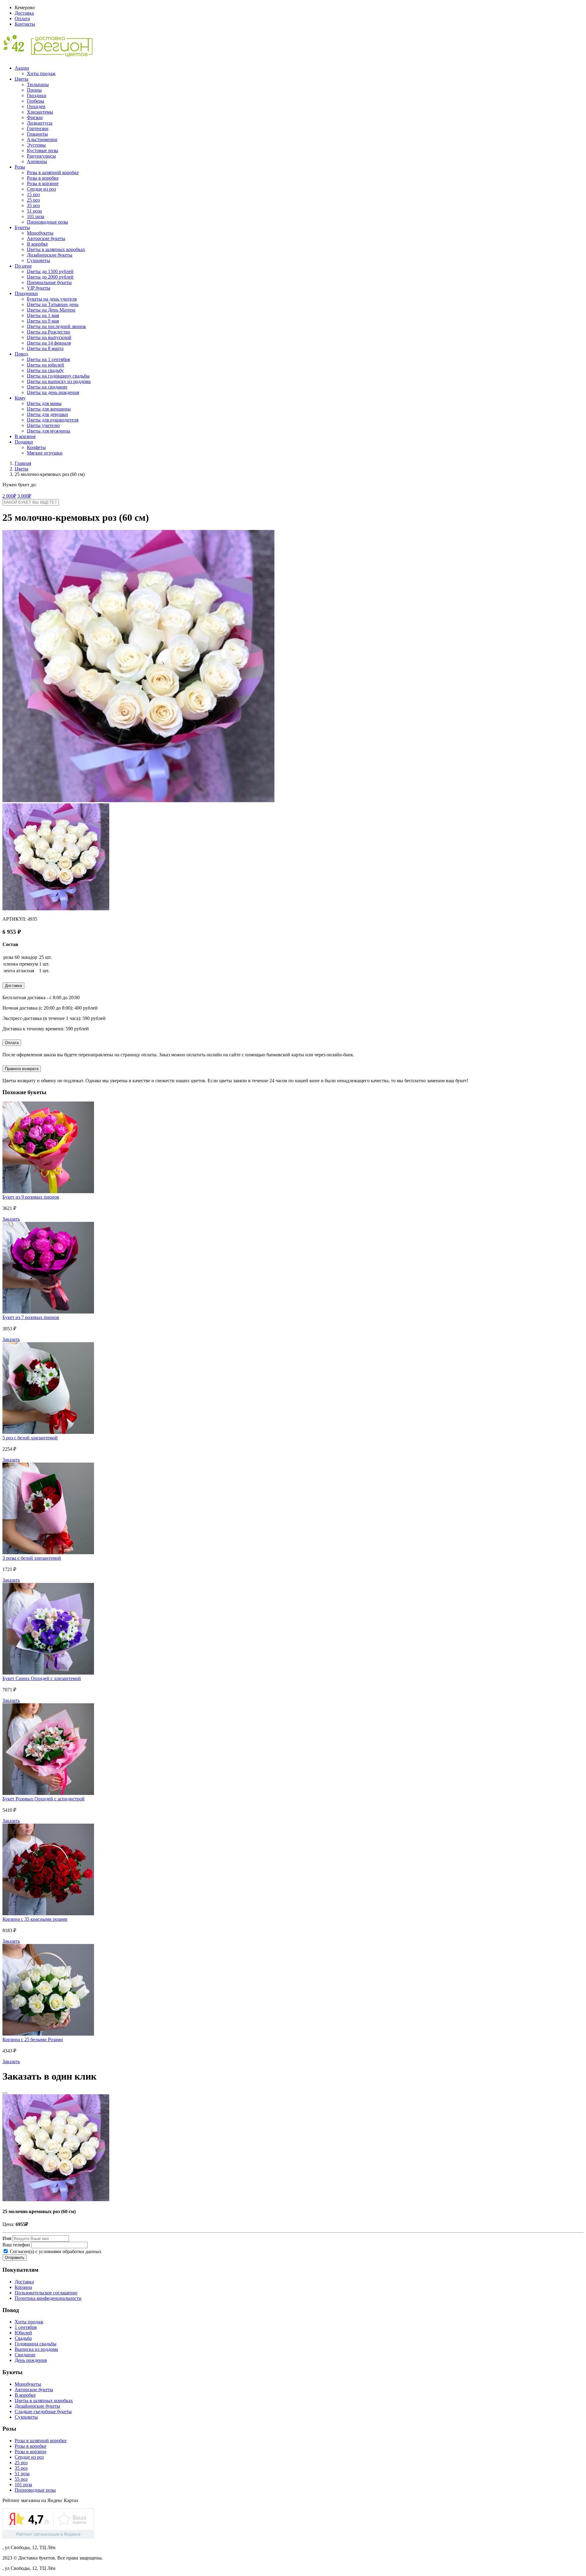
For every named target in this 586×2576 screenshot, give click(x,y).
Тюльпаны (38, 84)
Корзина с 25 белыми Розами (33, 2039)
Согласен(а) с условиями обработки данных (55, 2251)
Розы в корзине (43, 183)
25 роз (33, 200)
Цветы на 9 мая (43, 321)
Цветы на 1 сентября (48, 359)
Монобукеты (40, 233)
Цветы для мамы (44, 403)
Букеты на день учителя (52, 299)
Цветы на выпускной (49, 337)
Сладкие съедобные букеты (43, 2412)
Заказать (11, 1219)
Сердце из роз (41, 189)
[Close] (5, 2093)
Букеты (22, 227)
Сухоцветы (38, 260)
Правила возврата (22, 1069)
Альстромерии (42, 139)
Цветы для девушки (47, 414)
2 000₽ (9, 496)
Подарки (24, 442)
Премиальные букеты (49, 282)
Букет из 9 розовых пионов (31, 1197)
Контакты (25, 24)
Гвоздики (37, 95)
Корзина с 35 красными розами (35, 1919)
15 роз (33, 194)
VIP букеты (39, 288)
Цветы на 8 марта (45, 348)
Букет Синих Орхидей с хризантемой (42, 1678)
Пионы (34, 90)
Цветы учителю (43, 425)
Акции (22, 68)
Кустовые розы (43, 150)
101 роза (36, 216)
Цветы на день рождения (53, 392)
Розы (20, 167)
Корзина (23, 2287)
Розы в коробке (43, 178)
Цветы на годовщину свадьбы (58, 376)
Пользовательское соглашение (46, 2293)
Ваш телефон (16, 2245)
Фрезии (35, 117)
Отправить (15, 2258)
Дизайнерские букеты (50, 255)
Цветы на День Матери (51, 310)
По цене (23, 266)
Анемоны (37, 161)
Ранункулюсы (41, 156)
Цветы (22, 79)
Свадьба (23, 2338)
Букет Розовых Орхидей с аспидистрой (43, 1799)
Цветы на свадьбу (45, 370)
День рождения (31, 2360)
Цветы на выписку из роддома (59, 381)
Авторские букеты (46, 238)
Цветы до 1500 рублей (50, 271)
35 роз (33, 205)
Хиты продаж (41, 73)
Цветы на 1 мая (43, 315)
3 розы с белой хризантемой (32, 1558)
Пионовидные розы (47, 222)
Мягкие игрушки (45, 453)
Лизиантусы (40, 123)
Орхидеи (36, 106)
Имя (7, 2238)
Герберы (36, 101)
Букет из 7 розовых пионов (31, 1317)
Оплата (22, 18)
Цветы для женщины (49, 409)
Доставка (24, 13)
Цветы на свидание (47, 387)
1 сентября (26, 2327)
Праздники (26, 293)
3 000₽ (24, 496)
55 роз (21, 2479)
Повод (21, 354)
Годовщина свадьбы (36, 2344)
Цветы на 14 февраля (49, 343)
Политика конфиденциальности (48, 2298)
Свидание (25, 2355)
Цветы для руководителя (53, 420)
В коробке (37, 244)
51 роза (34, 211)
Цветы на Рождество (49, 332)
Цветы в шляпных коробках (56, 249)
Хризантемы (40, 112)
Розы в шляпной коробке (53, 172)
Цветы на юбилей (45, 365)
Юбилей (23, 2333)
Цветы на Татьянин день (53, 304)
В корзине (25, 436)
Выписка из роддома (36, 2349)
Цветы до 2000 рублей (50, 277)
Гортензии (38, 128)
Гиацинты (37, 134)
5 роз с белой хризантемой (30, 1438)
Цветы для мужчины (49, 431)
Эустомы (36, 145)
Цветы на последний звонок (56, 326)
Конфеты (36, 447)
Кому (20, 398)
